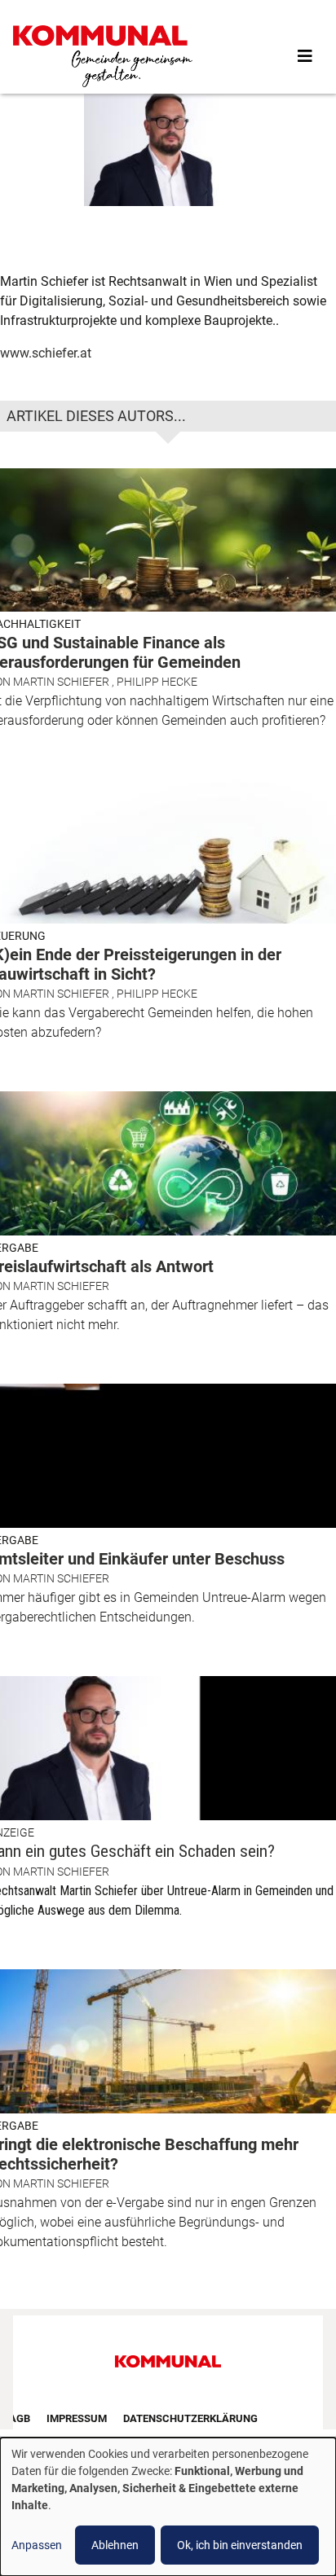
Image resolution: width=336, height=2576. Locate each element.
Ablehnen (115, 2545)
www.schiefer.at (46, 353)
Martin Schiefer (61, 682)
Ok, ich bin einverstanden (240, 2545)
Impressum (77, 2418)
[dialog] (168, 2507)
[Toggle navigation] (305, 56)
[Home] (103, 56)
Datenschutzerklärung (190, 2418)
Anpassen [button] (37, 2545)
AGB (20, 2418)
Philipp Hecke (157, 682)
